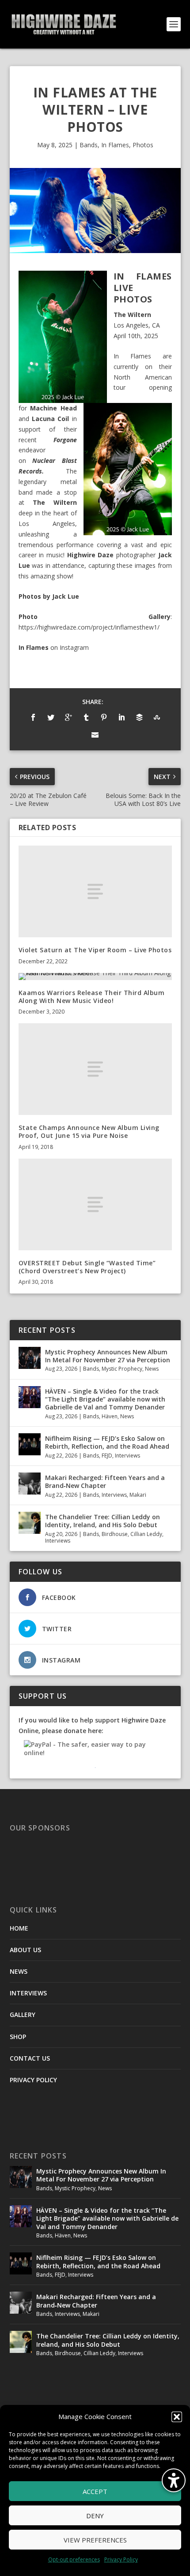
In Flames (115, 145)
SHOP (18, 2037)
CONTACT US (30, 2058)
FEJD (107, 1456)
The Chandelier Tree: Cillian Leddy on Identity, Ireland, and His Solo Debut (103, 1521)
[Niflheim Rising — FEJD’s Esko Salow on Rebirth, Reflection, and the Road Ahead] (30, 1444)
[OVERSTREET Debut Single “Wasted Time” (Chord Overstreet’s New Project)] (95, 1204)
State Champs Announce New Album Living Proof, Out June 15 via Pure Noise (89, 1131)
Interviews (127, 1456)
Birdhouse (115, 1534)
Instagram (74, 647)
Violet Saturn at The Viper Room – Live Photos (95, 950)
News (152, 1369)
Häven (110, 1416)
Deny (95, 2516)
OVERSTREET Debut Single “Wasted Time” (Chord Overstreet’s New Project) (87, 1267)
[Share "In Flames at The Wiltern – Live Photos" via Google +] (68, 717)
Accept (95, 2491)
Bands (89, 145)
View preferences (95, 2540)
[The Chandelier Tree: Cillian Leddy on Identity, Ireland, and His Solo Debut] (30, 1523)
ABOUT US (25, 1950)
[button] (177, 2417)
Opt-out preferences (74, 2559)
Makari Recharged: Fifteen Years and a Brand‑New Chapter (105, 1482)
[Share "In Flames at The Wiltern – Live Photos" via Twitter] (51, 717)
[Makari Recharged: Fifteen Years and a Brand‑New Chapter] (30, 1484)
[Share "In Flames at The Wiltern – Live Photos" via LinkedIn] (122, 717)
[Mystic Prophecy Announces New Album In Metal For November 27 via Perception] (30, 1358)
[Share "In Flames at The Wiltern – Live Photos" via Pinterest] (104, 717)
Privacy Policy (121, 2559)
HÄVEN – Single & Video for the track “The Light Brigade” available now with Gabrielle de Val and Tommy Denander (105, 1399)
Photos (143, 145)
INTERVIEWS (28, 1993)
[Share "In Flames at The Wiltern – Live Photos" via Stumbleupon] (157, 717)
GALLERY (23, 2015)
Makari (138, 1495)
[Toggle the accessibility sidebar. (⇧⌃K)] (174, 2480)
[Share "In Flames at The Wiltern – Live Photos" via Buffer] (139, 717)
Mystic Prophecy (122, 1369)
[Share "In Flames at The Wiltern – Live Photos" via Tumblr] (86, 717)
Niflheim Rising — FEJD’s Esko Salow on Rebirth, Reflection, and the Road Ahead (107, 1442)
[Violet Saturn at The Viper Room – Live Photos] (95, 891)
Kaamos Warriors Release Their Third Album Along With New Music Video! (92, 997)
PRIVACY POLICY (33, 2080)
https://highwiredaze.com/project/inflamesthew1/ (89, 627)
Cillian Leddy (146, 1534)
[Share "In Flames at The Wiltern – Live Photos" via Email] (95, 735)
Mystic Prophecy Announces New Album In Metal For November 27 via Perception (108, 1356)
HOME (19, 1928)
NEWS (19, 1971)
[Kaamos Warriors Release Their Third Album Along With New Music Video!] (95, 977)
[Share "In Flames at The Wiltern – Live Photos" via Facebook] (33, 717)
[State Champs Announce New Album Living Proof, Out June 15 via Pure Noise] (95, 1069)
